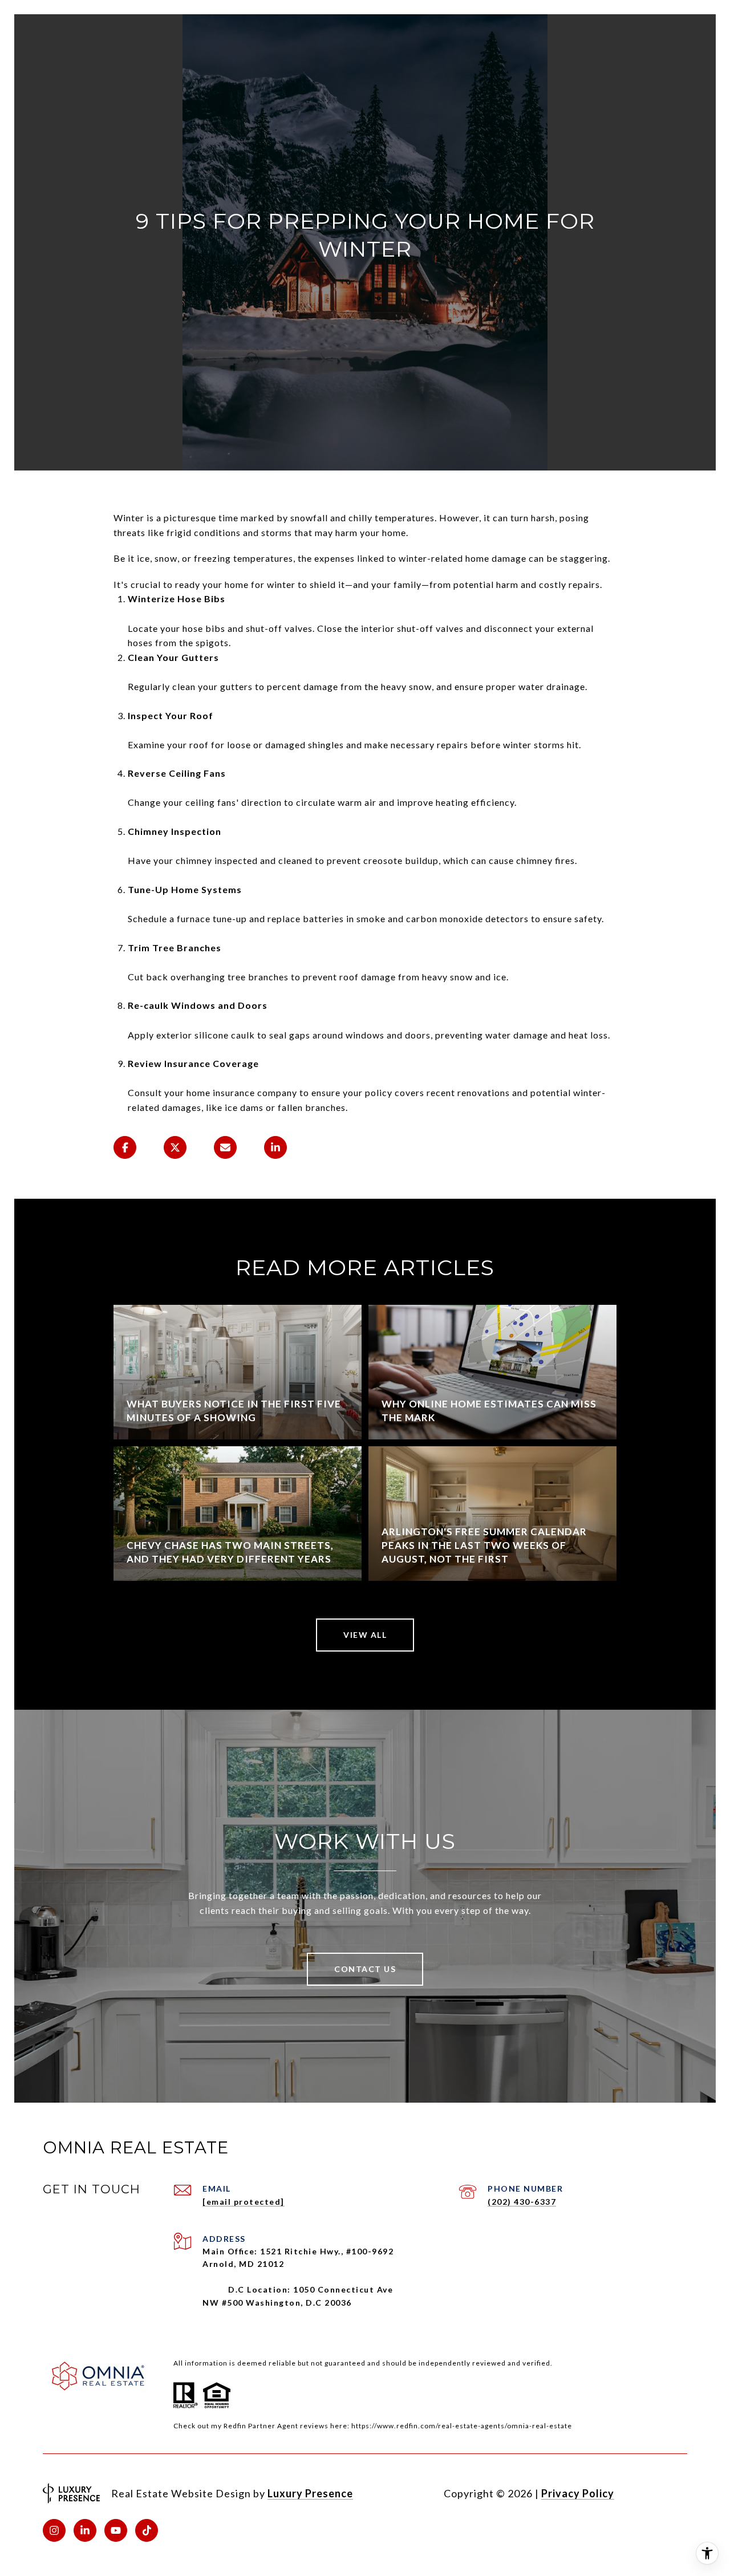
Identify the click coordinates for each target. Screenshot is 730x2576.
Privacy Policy (578, 2493)
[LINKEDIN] (85, 2530)
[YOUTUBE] (116, 2530)
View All (365, 1635)
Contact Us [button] (365, 1969)
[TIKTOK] (147, 2530)
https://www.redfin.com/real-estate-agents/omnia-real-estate (462, 2426)
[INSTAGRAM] (54, 2530)
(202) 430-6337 (522, 2202)
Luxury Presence (310, 2493)
